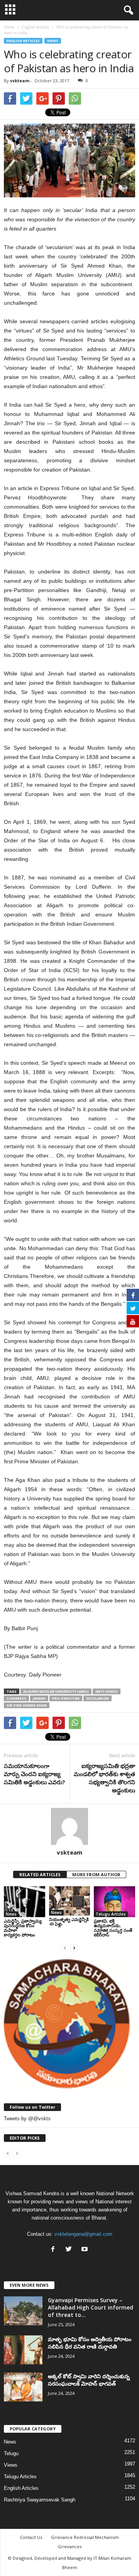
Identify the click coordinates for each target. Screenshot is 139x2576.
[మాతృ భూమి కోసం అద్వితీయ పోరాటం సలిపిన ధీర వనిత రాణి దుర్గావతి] (23, 2350)
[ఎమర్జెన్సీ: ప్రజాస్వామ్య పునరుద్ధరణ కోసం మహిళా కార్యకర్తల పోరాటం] (25, 1902)
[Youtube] (86, 2250)
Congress (16, 1698)
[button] (127, 10)
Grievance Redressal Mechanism (85, 2537)
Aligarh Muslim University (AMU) (56, 1691)
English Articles (23, 41)
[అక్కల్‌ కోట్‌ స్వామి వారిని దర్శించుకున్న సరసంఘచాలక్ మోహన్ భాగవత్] (23, 2387)
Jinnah (39, 1698)
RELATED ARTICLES (40, 1874)
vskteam (20, 81)
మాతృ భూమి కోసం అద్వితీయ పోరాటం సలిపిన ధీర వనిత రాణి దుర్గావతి (90, 2343)
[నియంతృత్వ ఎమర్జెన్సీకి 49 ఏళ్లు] (70, 1901)
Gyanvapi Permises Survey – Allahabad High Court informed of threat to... (91, 2307)
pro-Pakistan (66, 1698)
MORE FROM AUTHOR (96, 1874)
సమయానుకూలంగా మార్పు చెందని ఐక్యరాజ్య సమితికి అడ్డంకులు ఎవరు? (35, 1774)
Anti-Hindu (107, 1691)
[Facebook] (55, 2250)
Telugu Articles (111, 1914)
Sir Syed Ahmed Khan (27, 1705)
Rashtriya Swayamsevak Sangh (40, 2500)
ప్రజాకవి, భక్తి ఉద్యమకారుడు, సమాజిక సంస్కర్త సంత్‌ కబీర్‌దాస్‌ (113, 1928)
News (11, 1914)
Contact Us (31, 2537)
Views (53, 41)
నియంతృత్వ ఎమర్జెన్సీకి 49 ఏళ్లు (69, 1922)
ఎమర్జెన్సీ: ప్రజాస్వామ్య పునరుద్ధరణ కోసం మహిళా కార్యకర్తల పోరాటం (23, 1928)
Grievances (70, 2546)
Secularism (97, 1698)
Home (9, 27)
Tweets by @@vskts (27, 2119)
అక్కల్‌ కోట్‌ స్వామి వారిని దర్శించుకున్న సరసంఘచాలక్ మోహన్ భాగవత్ (89, 2380)
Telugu (11, 2453)
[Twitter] (70, 2250)
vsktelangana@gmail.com (83, 2234)
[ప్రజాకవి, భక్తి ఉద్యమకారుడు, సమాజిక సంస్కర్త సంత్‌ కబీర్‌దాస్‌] (114, 1902)
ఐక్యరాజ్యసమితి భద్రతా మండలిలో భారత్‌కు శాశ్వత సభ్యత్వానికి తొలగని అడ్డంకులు (104, 1778)
